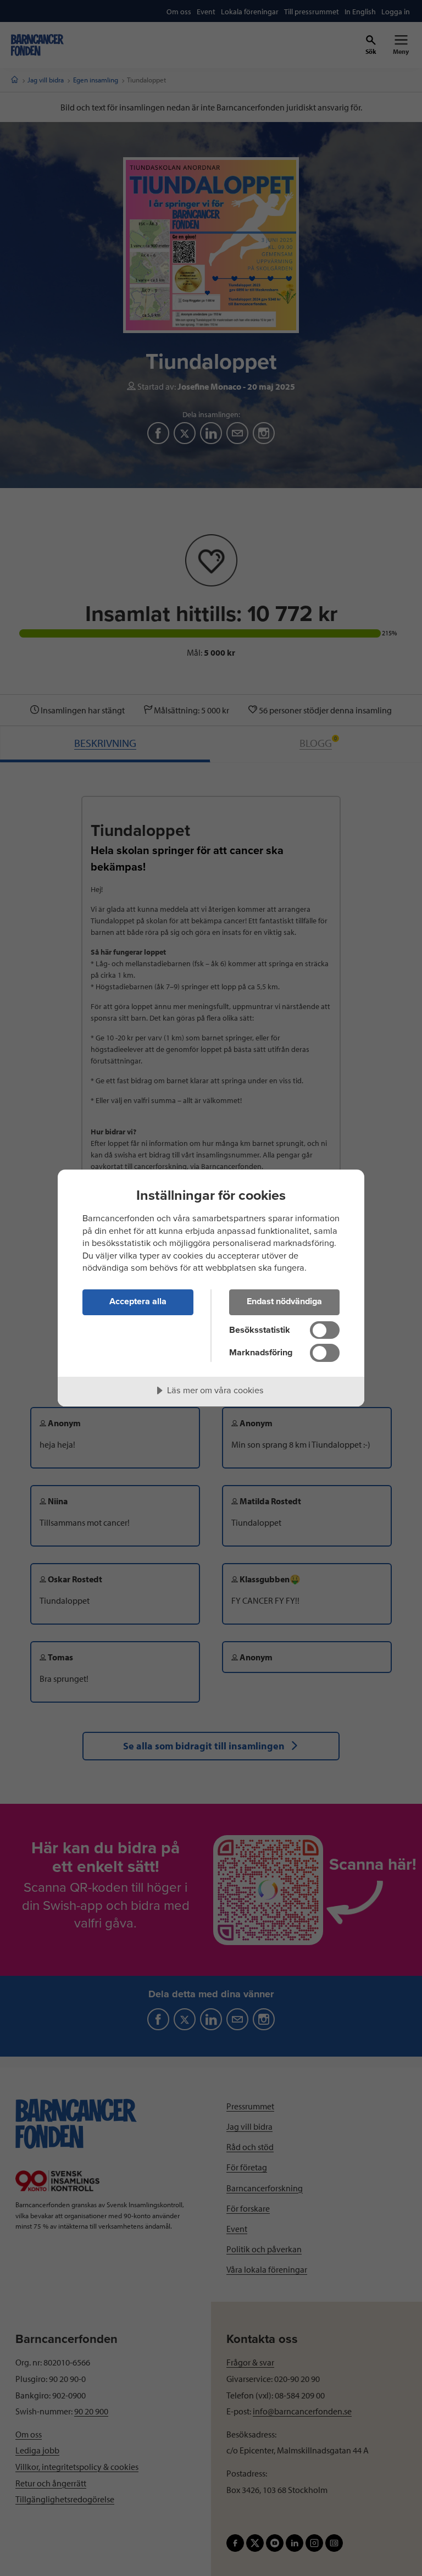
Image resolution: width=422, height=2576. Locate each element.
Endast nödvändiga (284, 1301)
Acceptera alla (138, 1301)
